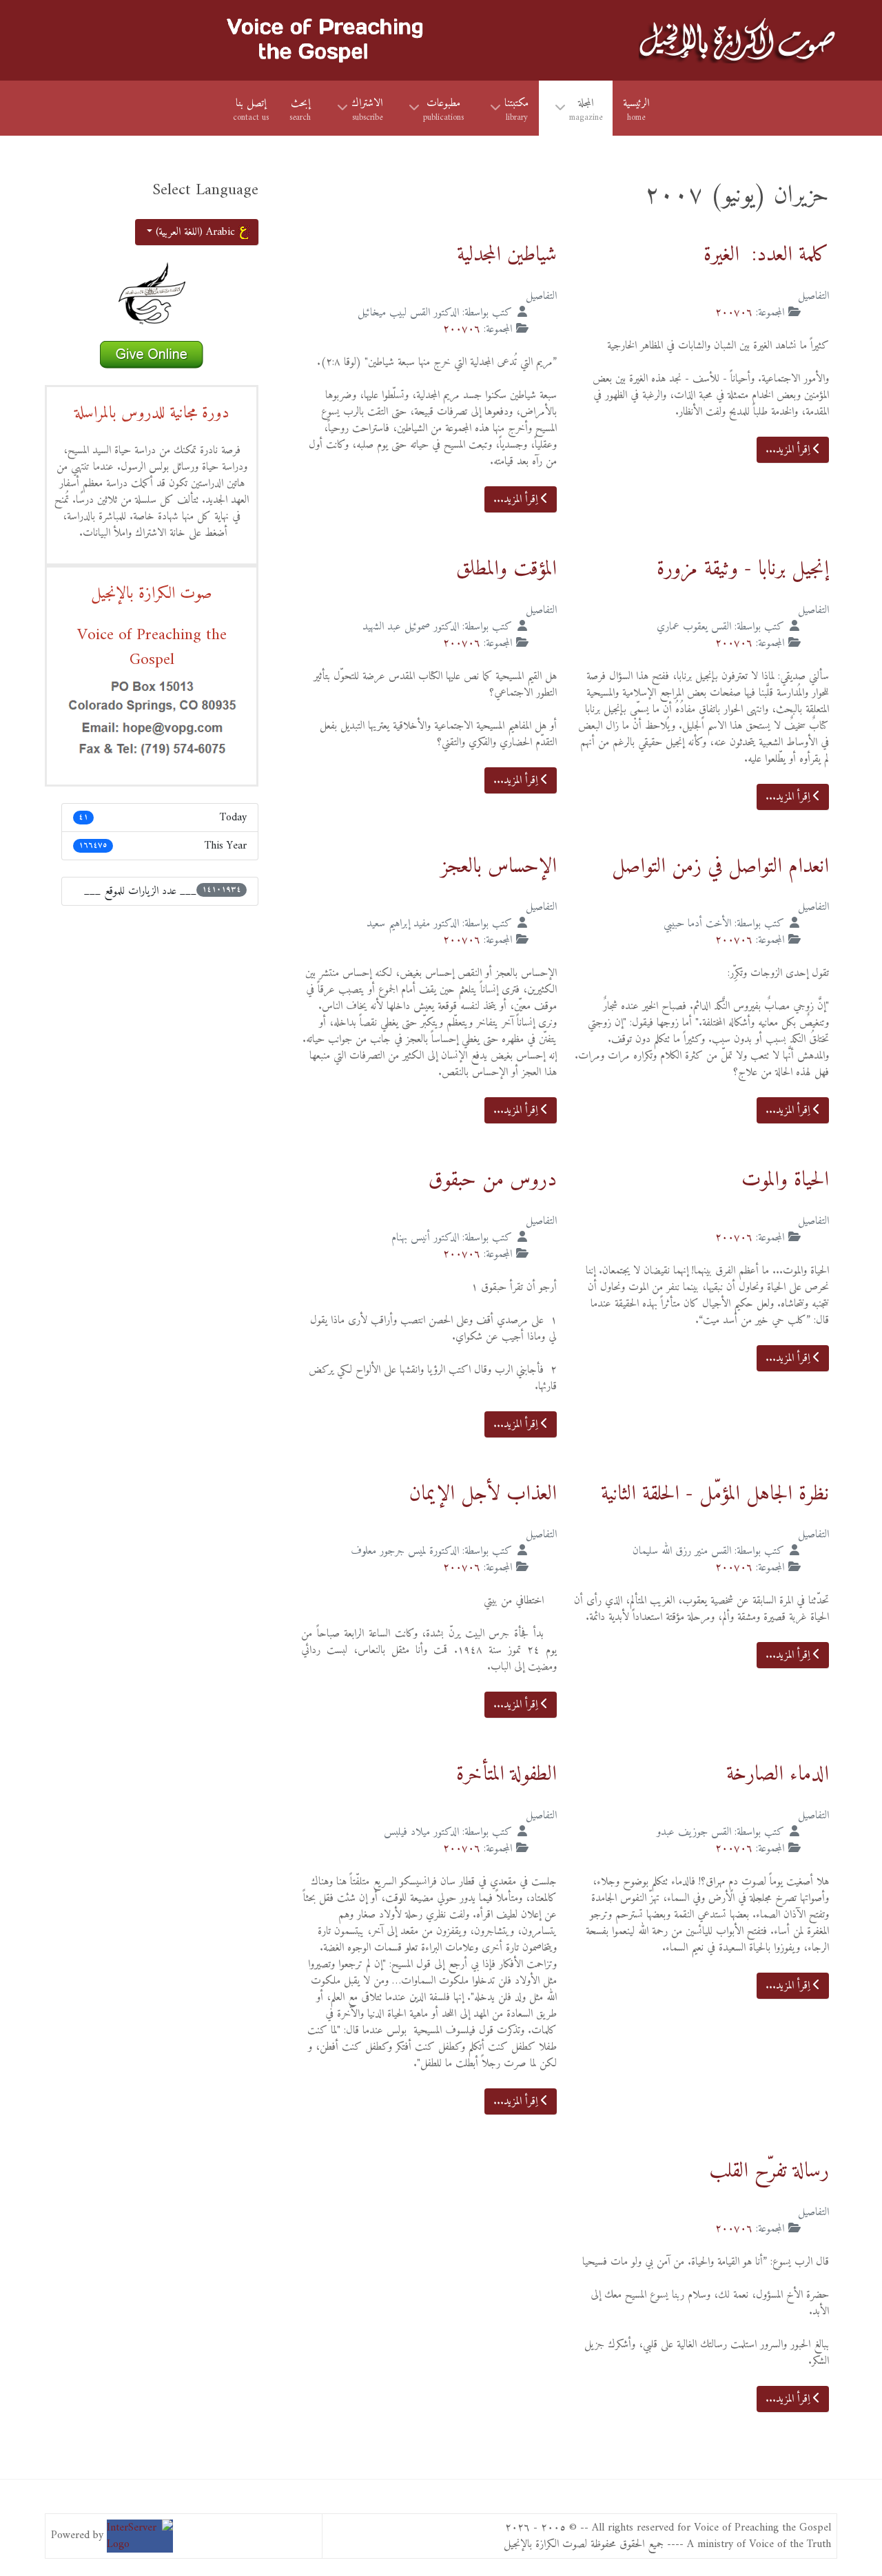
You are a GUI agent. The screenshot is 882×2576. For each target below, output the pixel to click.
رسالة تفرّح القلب (769, 2171)
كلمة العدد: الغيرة (766, 255)
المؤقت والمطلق (506, 569)
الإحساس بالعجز (499, 867)
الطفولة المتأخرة (506, 1775)
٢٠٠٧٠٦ (734, 313)
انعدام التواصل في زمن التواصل (720, 867)
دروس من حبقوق (493, 1180)
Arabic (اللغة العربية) (195, 232)
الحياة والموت (785, 1180)
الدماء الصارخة (778, 1775)
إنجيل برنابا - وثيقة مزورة (743, 569)
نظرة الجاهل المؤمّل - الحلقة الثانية (715, 1494)
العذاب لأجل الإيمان (483, 1494)
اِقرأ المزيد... (789, 450)
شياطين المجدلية (507, 255)
